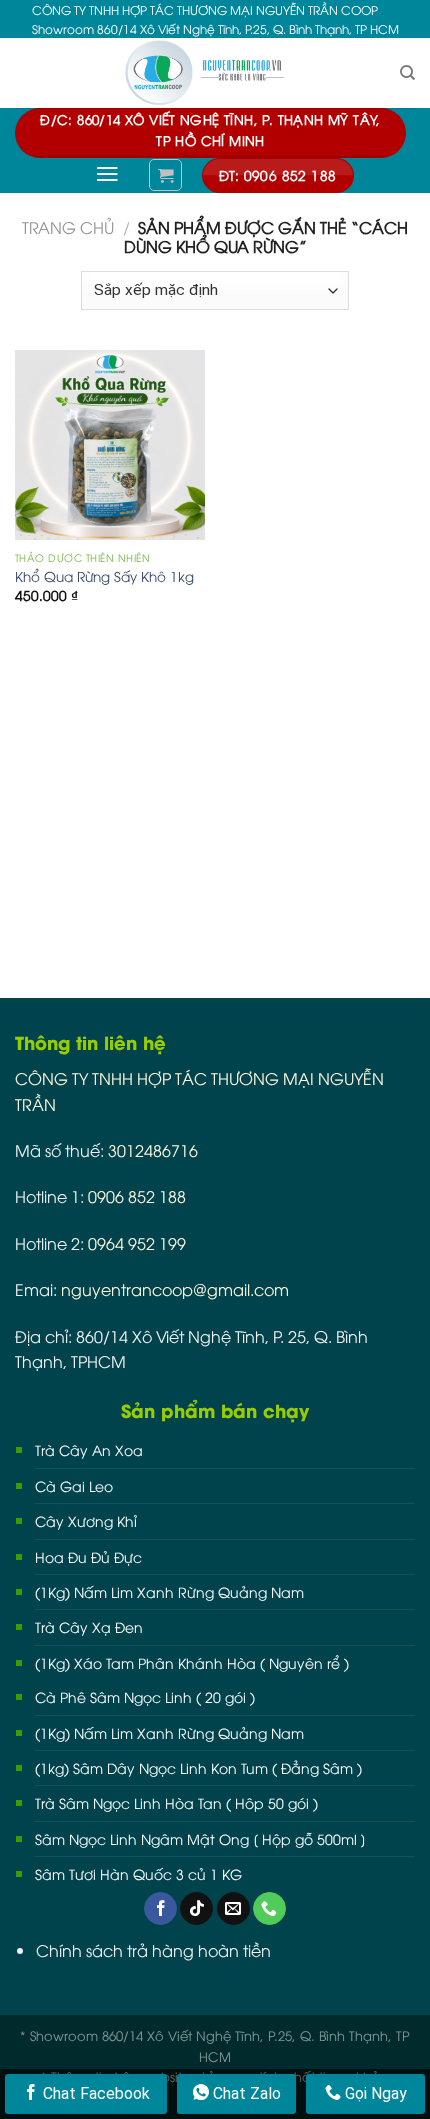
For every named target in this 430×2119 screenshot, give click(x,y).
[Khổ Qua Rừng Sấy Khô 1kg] (110, 445)
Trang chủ (68, 227)
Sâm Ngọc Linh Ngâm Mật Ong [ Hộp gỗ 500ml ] (200, 1838)
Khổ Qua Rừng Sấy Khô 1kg (104, 576)
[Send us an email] (233, 1909)
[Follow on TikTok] (196, 1909)
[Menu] (107, 174)
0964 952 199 (137, 1243)
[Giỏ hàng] (165, 175)
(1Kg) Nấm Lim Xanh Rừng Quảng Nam (169, 1591)
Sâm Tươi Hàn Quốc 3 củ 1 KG (138, 1873)
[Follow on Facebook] (160, 1909)
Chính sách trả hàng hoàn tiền (153, 1950)
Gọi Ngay (374, 2093)
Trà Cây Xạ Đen (89, 1626)
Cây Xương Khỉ (86, 1520)
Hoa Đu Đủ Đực (88, 1556)
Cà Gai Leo (74, 1485)
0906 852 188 (137, 1196)
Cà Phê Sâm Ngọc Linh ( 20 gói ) (145, 1696)
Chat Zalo (245, 2093)
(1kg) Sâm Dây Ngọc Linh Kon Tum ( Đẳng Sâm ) (198, 1767)
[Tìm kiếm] (407, 73)
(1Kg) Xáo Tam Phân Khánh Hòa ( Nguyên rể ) (192, 1662)
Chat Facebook (94, 2093)
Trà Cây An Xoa (89, 1449)
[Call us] (269, 1909)
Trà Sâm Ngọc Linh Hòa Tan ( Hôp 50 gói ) (176, 1802)
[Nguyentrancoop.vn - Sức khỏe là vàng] (215, 73)
